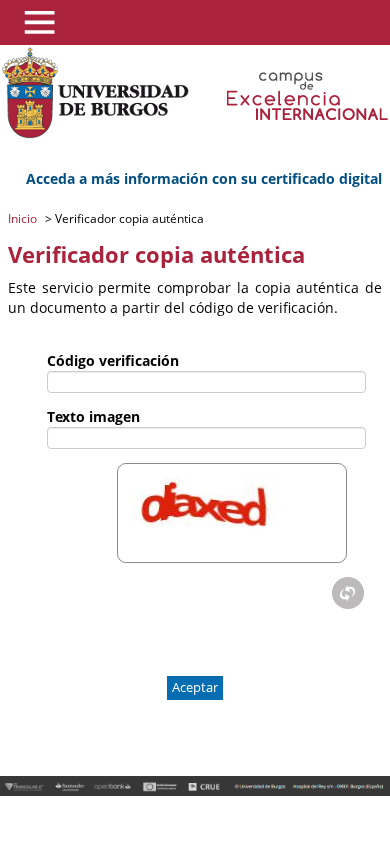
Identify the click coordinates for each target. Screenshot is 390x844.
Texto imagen (93, 416)
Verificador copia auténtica (128, 218)
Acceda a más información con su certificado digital (204, 178)
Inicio (24, 218)
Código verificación (113, 360)
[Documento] (348, 593)
